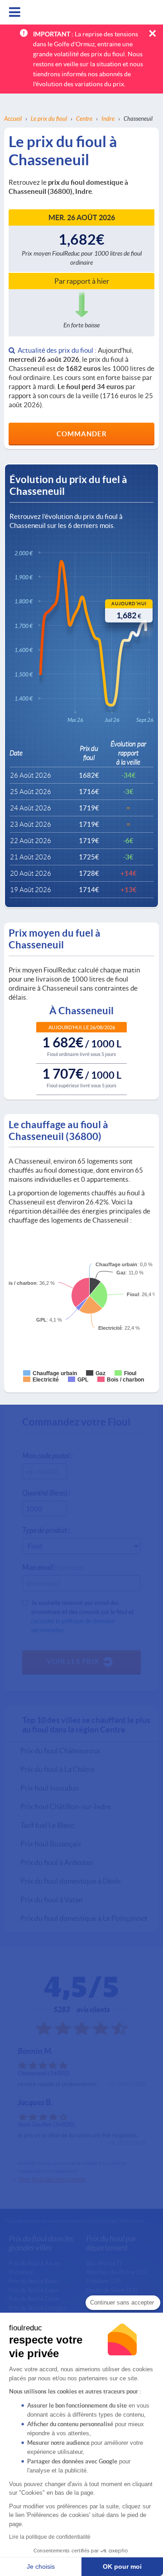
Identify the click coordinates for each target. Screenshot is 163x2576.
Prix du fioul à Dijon (34, 2299)
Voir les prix (73, 1661)
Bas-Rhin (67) (104, 2263)
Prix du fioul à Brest (34, 2281)
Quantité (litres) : (46, 1493)
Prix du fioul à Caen (34, 2290)
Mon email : (53, 1567)
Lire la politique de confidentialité (50, 2537)
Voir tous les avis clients (52, 2179)
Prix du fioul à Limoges (38, 2308)
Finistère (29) (103, 2281)
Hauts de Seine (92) (112, 2290)
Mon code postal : (47, 1455)
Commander (82, 434)
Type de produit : (46, 1530)
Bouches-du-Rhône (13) (117, 2272)
